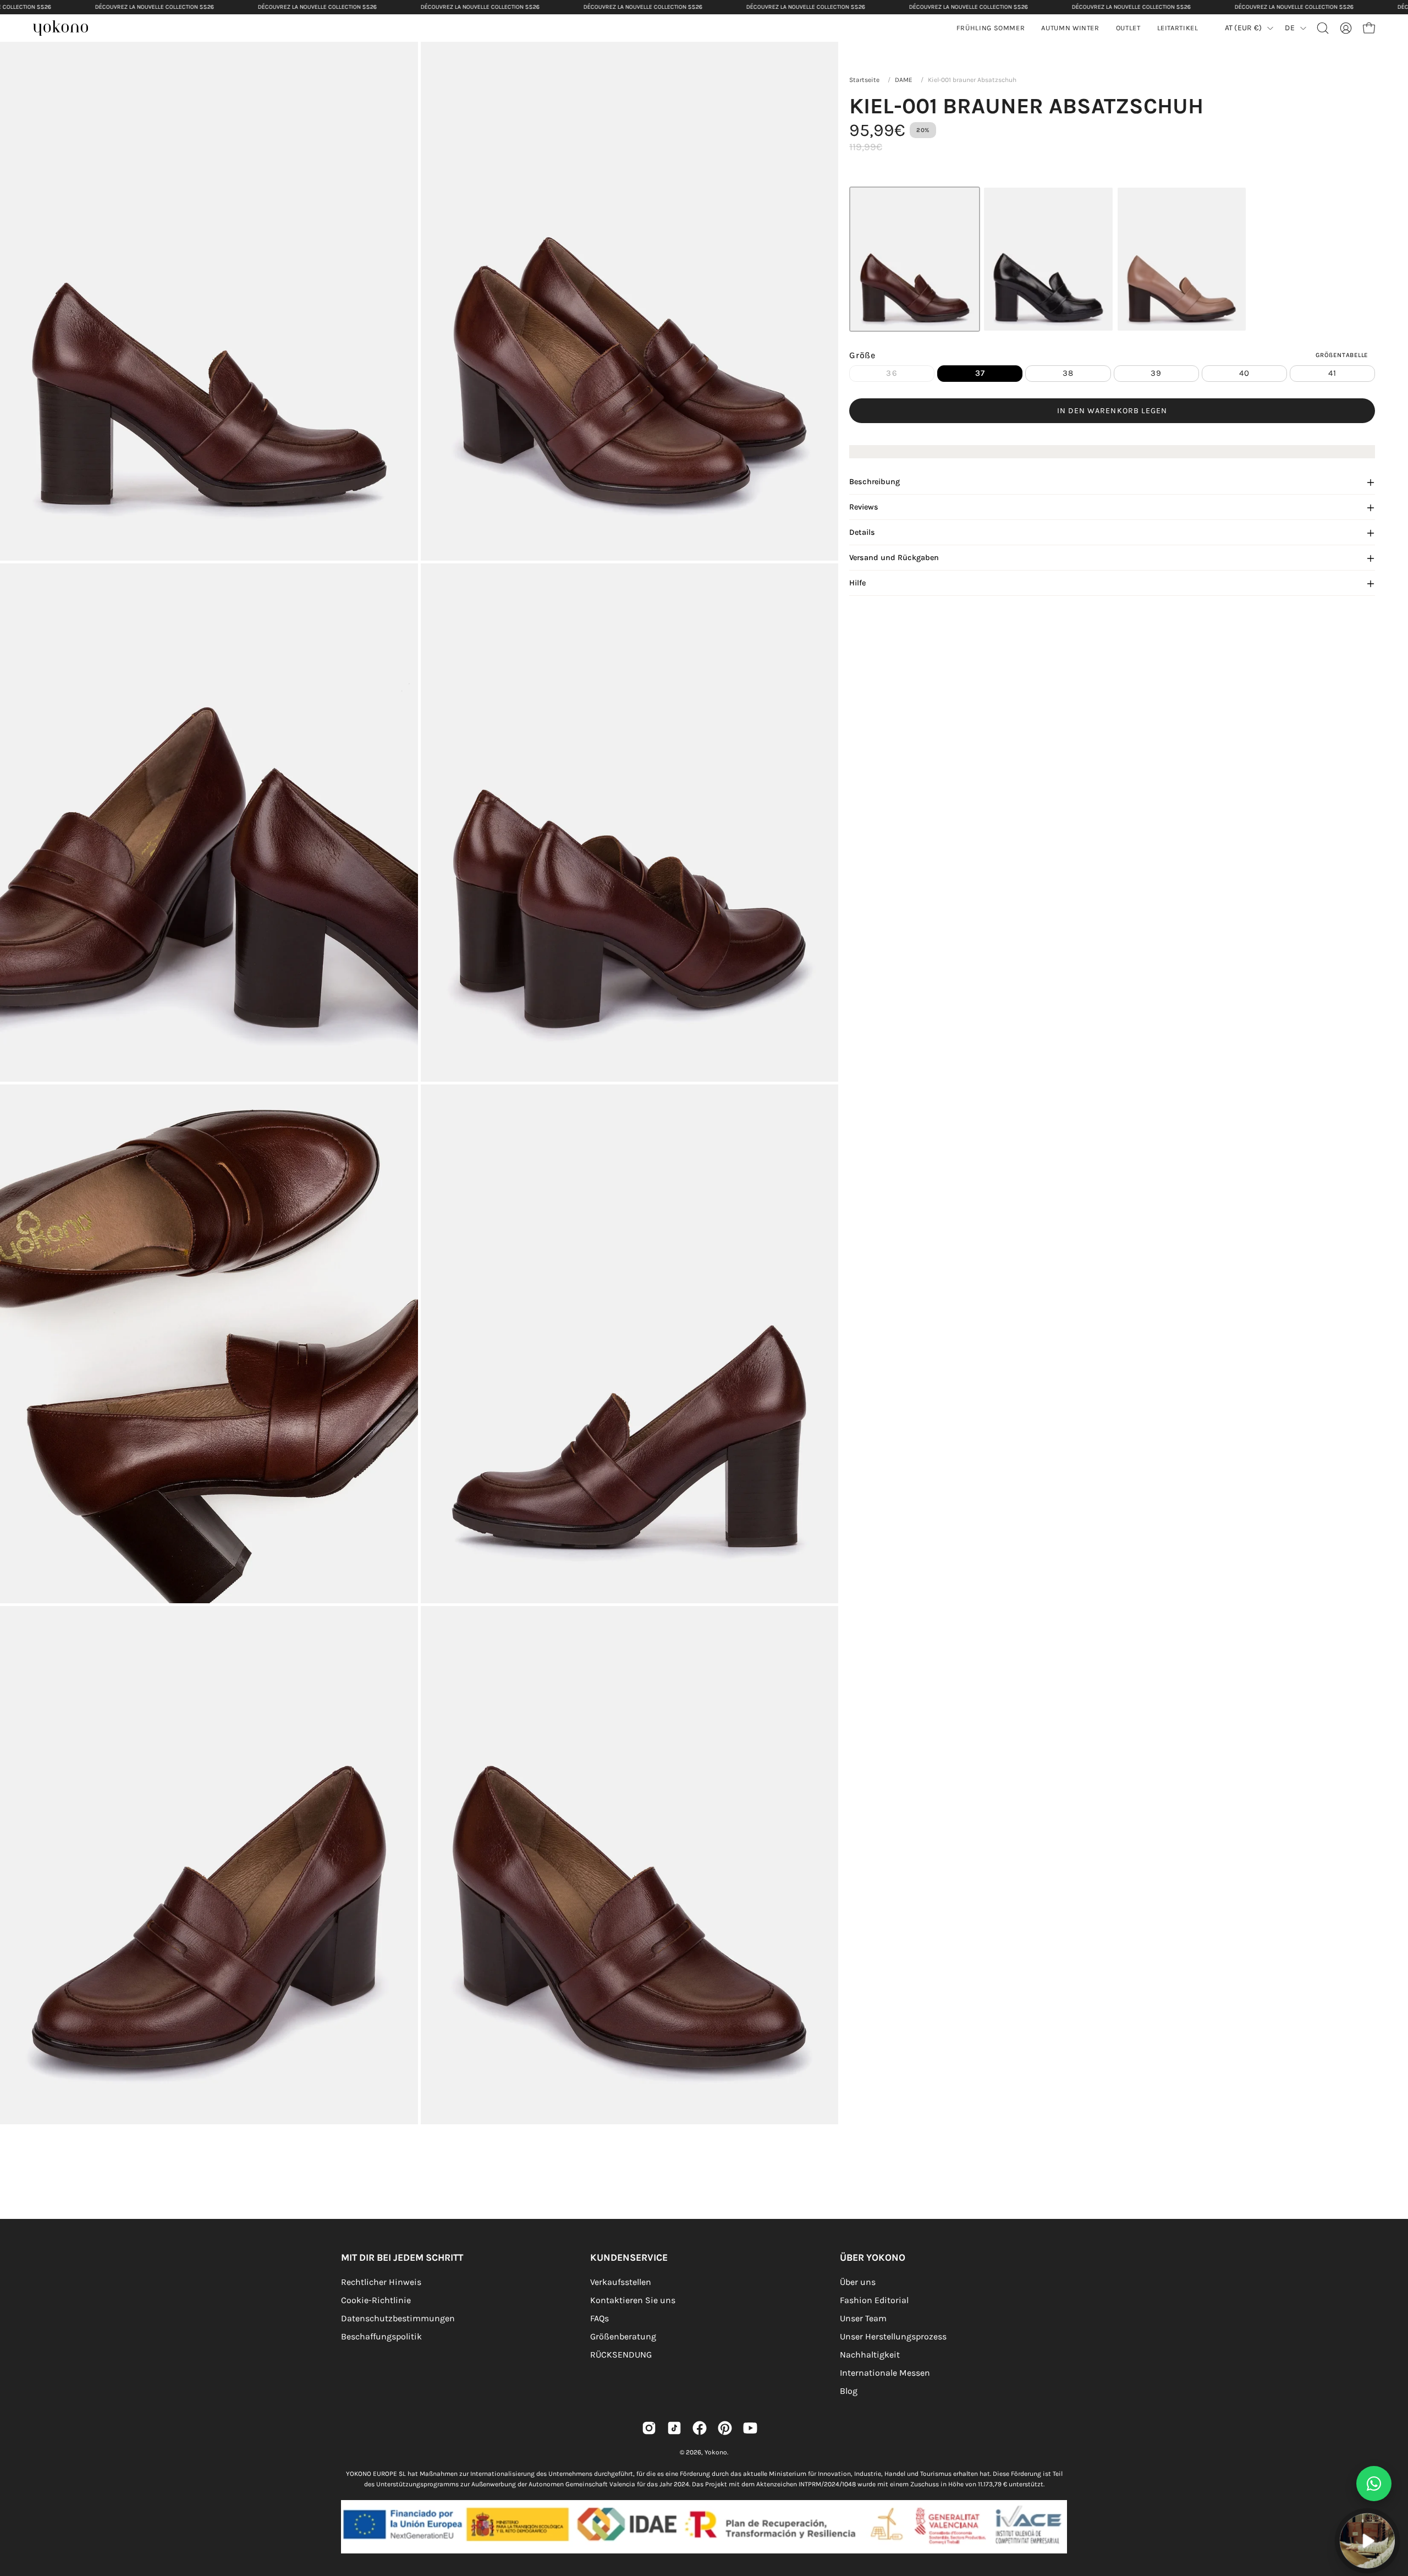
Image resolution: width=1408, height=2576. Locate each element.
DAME (904, 80)
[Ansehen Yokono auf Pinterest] (725, 2428)
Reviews (864, 508)
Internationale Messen (885, 2373)
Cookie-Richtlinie (376, 2300)
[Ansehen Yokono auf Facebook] (700, 2428)
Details (862, 533)
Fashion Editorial (874, 2300)
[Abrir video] (1367, 2541)
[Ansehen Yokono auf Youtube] (750, 2428)
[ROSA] (1182, 259)
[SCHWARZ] (1048, 259)
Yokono (716, 2452)
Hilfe (857, 583)
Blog (849, 2391)
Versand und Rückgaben (894, 558)
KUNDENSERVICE (629, 2257)
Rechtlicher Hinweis (381, 2282)
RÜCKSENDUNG (621, 2355)
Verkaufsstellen (621, 2282)
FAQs (599, 2318)
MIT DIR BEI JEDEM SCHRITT (402, 2257)
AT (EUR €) (1244, 28)
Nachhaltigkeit (870, 2355)
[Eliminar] (1392, 2507)
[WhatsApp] (1374, 2484)
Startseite (864, 80)
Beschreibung (875, 482)
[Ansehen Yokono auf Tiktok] (674, 2428)
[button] (1070, 28)
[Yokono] (66, 29)
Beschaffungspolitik (381, 2336)
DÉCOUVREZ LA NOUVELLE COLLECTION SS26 (155, 7)
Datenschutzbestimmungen (398, 2318)
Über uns (858, 2282)
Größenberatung (623, 2336)
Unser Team (863, 2318)
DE (1290, 28)
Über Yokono (873, 2257)
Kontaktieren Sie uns (633, 2300)
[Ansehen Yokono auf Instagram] (649, 2428)
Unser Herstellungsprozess (893, 2336)
